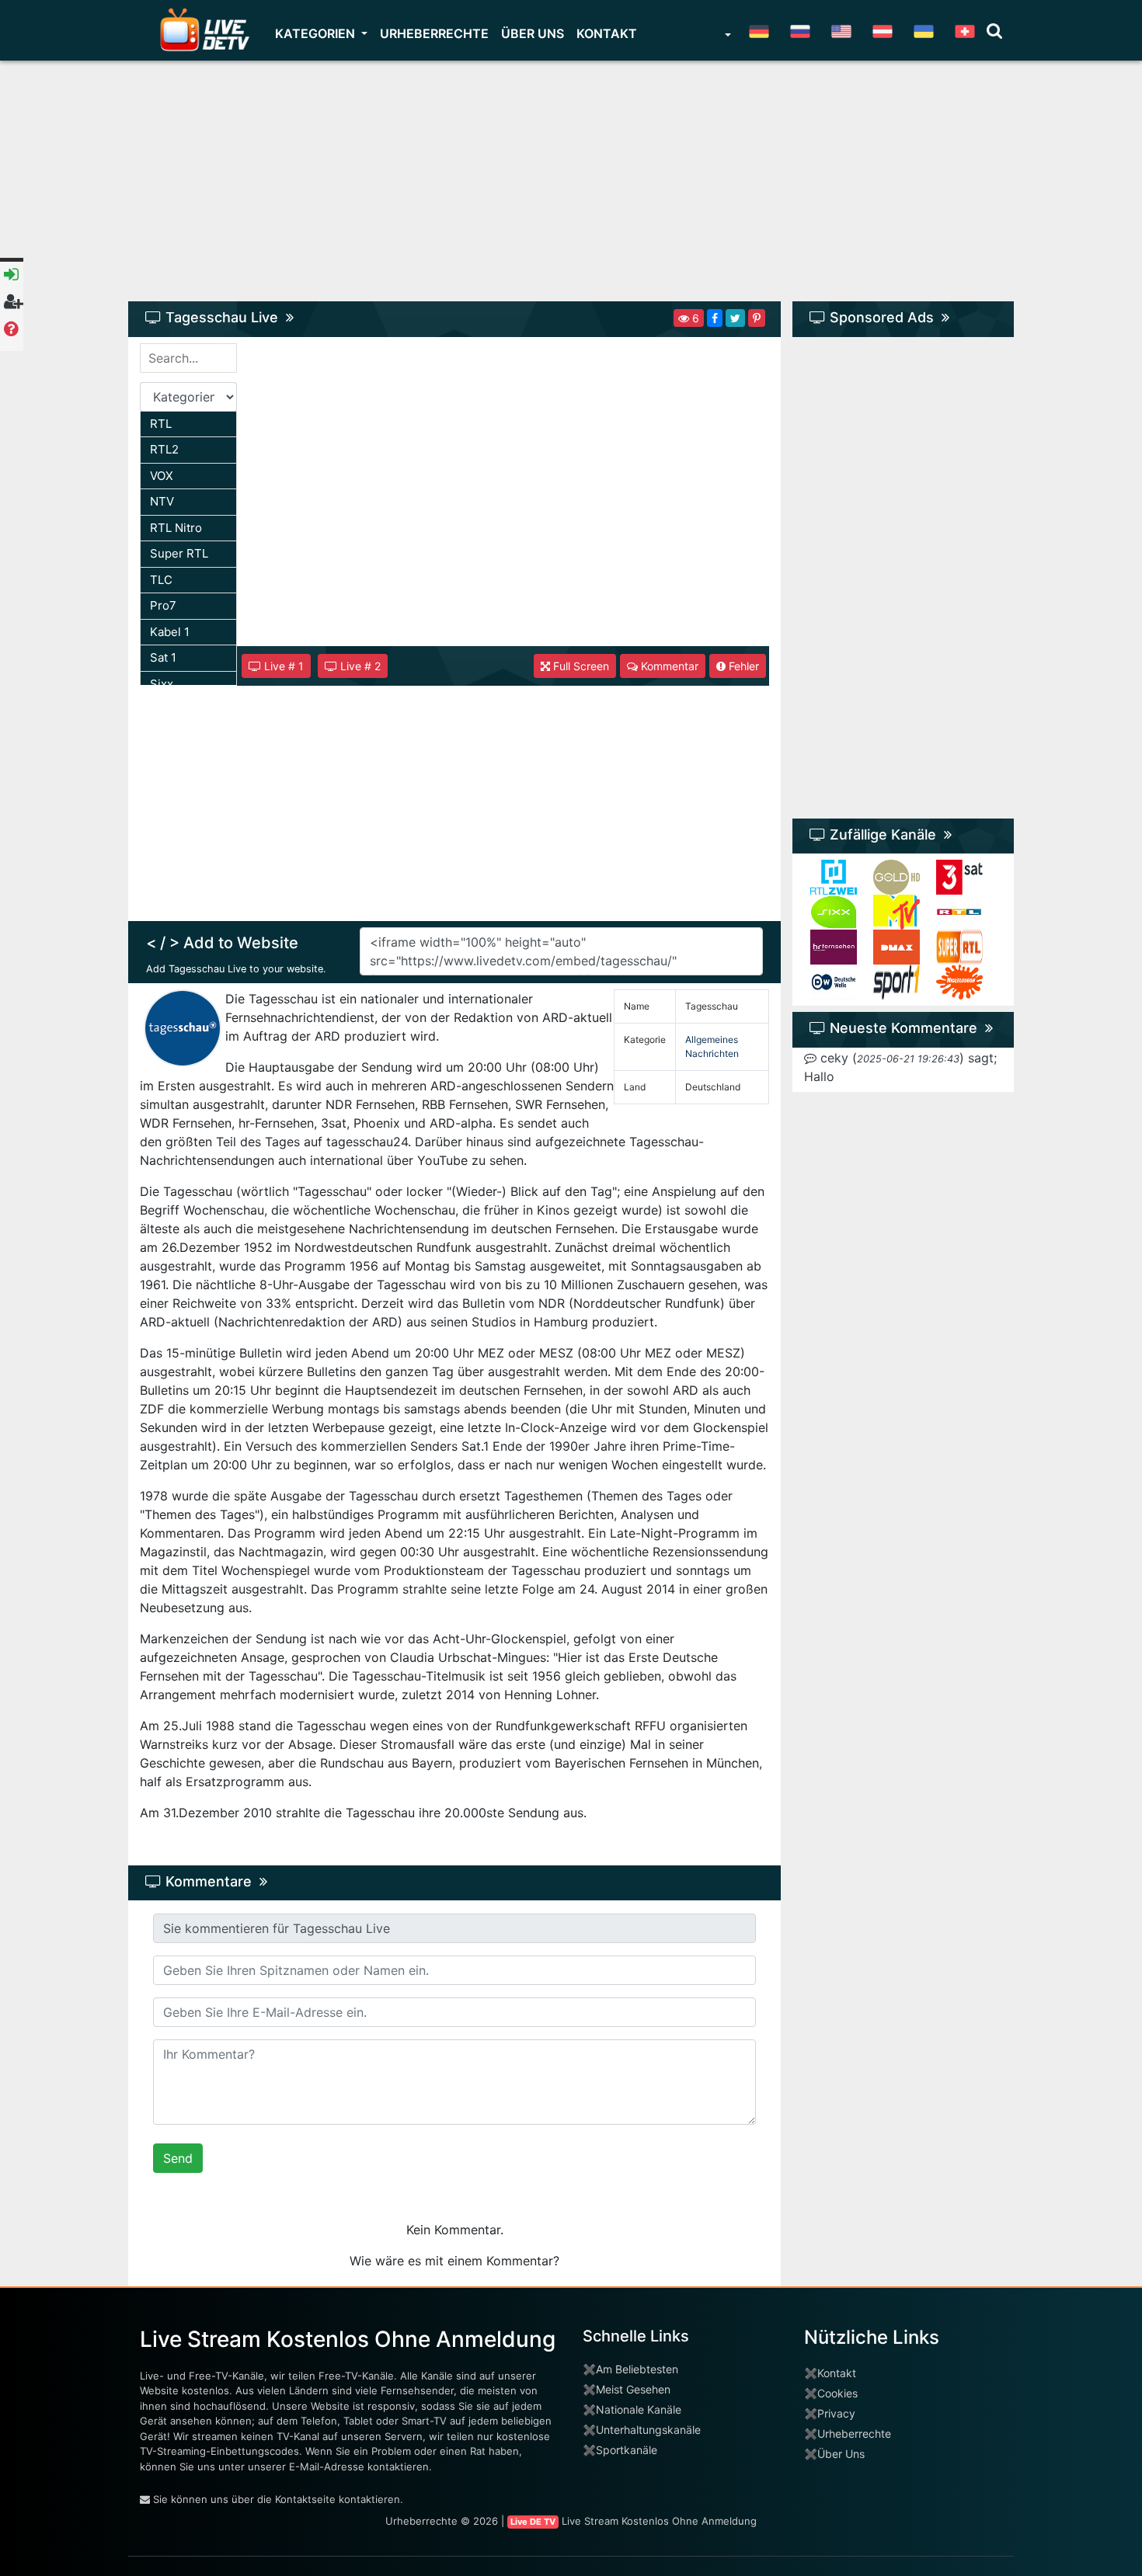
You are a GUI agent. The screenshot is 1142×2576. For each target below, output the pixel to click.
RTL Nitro (176, 528)
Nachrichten (712, 1053)
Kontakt (607, 33)
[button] (726, 37)
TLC (161, 580)
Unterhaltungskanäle (648, 2430)
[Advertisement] (571, 189)
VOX (162, 476)
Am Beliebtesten (637, 2369)
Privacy (836, 2413)
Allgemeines (712, 1039)
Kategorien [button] (317, 33)
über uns (533, 33)
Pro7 (163, 605)
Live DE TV (533, 2522)
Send (178, 2158)
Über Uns (841, 2454)
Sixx (162, 684)
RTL (161, 424)
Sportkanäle (627, 2450)
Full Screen (580, 666)
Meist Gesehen (633, 2389)
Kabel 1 (170, 632)
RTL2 (164, 449)
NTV (162, 501)
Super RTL (179, 553)
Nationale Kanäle (639, 2409)
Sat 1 (163, 657)
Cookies (837, 2393)
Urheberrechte (434, 33)
